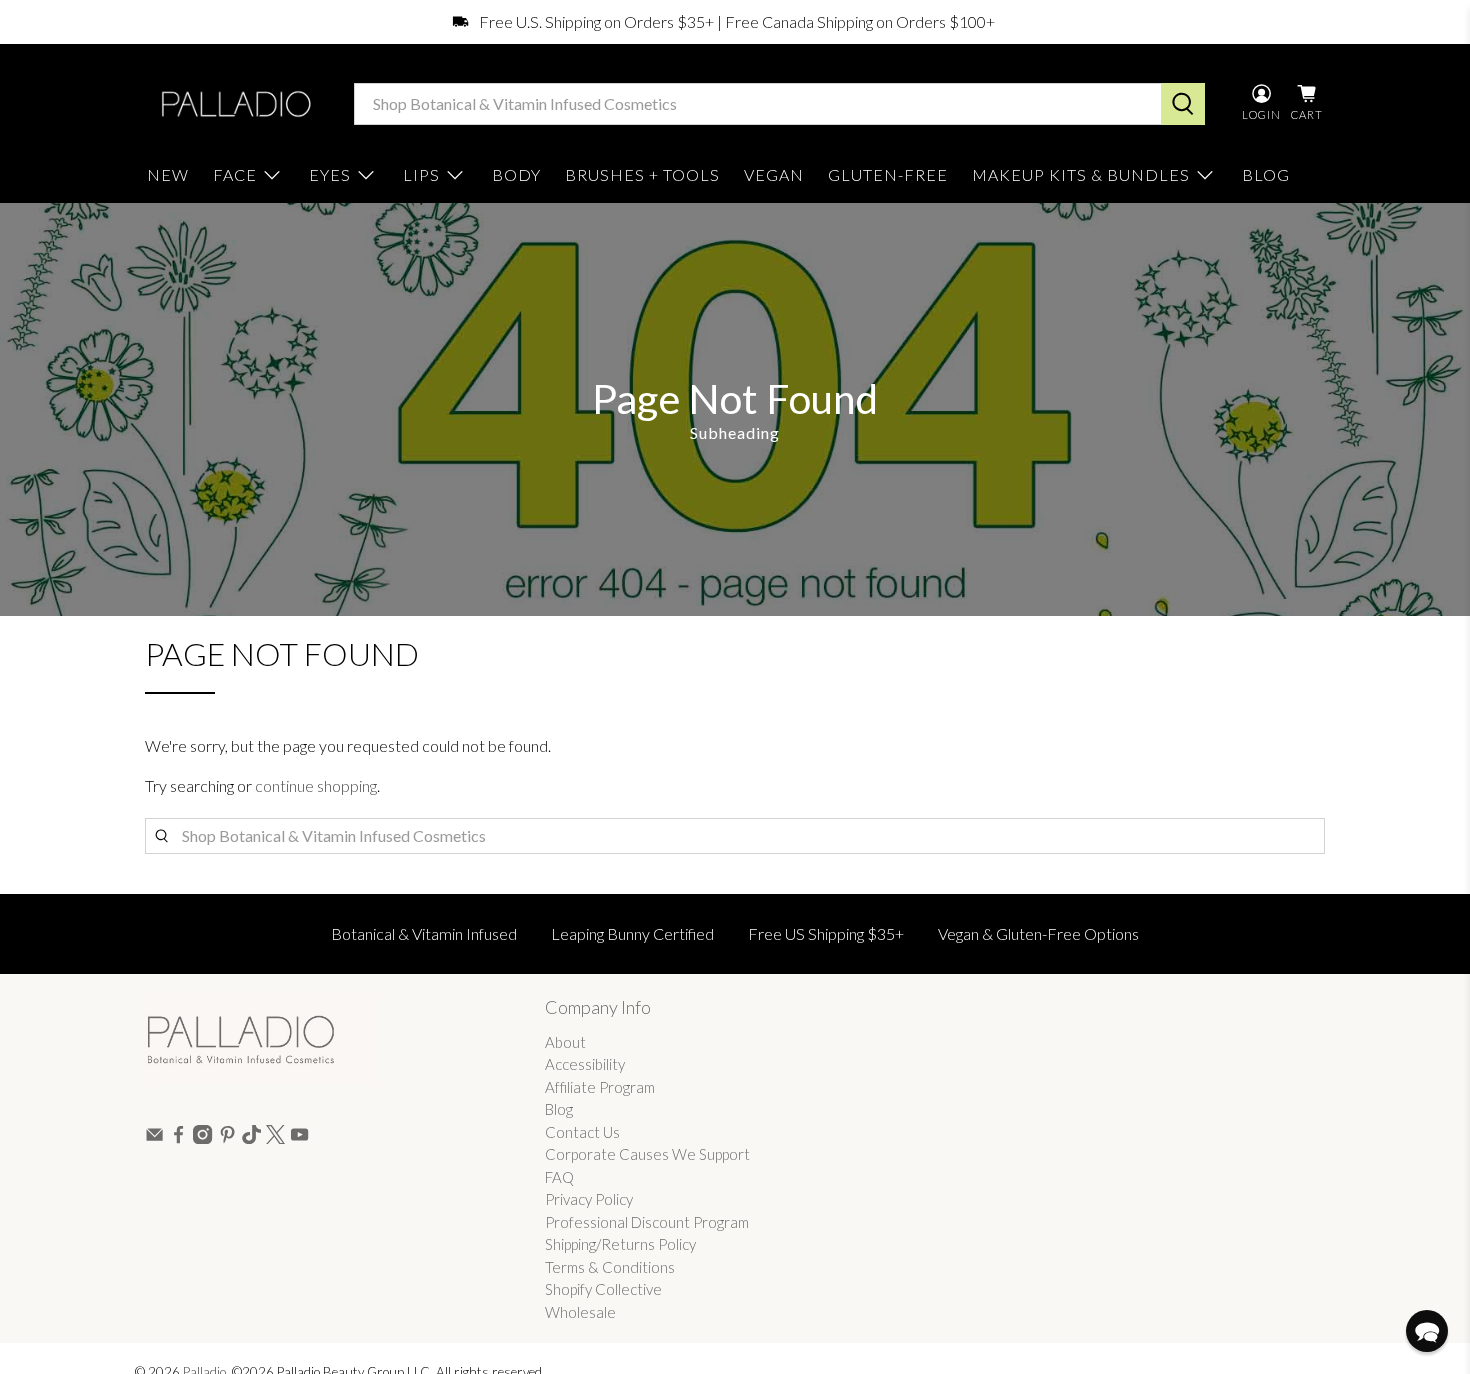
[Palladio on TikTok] (251, 1138)
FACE (235, 174)
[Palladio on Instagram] (202, 1138)
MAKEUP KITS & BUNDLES (1081, 174)
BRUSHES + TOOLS (642, 174)
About (565, 1042)
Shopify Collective (603, 1289)
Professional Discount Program (647, 1222)
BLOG (1266, 174)
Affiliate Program (600, 1087)
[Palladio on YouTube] (299, 1138)
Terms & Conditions (610, 1267)
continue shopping (316, 785)
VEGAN (774, 174)
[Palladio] (234, 104)
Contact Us (582, 1132)
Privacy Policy (589, 1199)
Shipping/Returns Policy (620, 1244)
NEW (168, 174)
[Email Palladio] (154, 1138)
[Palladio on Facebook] (178, 1138)
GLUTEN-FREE (888, 174)
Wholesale (580, 1312)
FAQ (559, 1177)
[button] (1427, 1331)
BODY (516, 174)
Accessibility (585, 1064)
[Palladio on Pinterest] (227, 1138)
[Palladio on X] (275, 1138)
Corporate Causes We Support (647, 1154)
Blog (559, 1109)
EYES (330, 174)
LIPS (421, 174)
